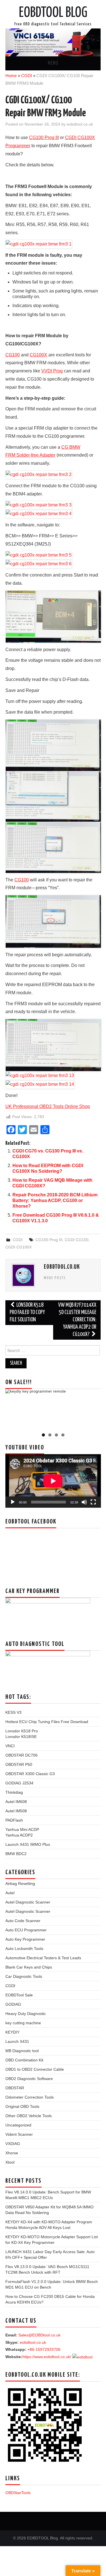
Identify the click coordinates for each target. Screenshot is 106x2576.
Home (11, 76)
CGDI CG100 (77, 1240)
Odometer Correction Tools (30, 2097)
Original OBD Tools (22, 2106)
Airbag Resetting (20, 1884)
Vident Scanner (19, 2134)
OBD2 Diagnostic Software (29, 2079)
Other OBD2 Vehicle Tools (29, 2116)
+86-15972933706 (44, 2349)
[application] (53, 1481)
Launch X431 (17, 2041)
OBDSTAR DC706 (21, 1755)
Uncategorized (18, 2125)
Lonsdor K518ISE (21, 1737)
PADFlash (14, 1820)
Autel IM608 (16, 1802)
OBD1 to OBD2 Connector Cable (35, 2069)
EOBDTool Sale (19, 1995)
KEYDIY (12, 2032)
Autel (10, 1893)
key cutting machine (23, 2023)
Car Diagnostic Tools (24, 1976)
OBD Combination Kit (24, 2060)
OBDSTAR (15, 2088)
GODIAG (13, 2004)
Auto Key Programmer (25, 1939)
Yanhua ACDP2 (19, 1835)
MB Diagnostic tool (22, 2051)
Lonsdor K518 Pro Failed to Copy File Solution (27, 1312)
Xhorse (12, 2153)
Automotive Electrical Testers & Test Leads (43, 1958)
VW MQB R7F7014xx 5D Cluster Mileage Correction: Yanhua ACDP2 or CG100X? (77, 1320)
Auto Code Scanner (23, 1921)
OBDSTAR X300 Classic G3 (30, 1774)
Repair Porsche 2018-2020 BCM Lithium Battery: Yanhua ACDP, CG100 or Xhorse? (55, 1200)
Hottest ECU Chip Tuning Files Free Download (47, 1722)
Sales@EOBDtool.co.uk (39, 2335)
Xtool (10, 2162)
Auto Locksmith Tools (24, 1949)
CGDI (27, 76)
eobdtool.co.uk (80, 124)
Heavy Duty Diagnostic (26, 2014)
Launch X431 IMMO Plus (28, 1844)
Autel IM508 (16, 1811)
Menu (53, 63)
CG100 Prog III (49, 1240)
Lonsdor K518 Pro (22, 1731)
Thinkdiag (14, 1792)
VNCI (10, 1746)
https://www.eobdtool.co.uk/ (47, 2357)
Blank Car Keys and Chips (29, 1967)
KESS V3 (13, 1712)
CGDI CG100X (19, 1247)
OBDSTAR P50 (19, 1764)
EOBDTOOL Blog (53, 13)
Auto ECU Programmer (26, 1930)
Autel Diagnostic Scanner (28, 1902)
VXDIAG (13, 2144)
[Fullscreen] (93, 1502)
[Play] (13, 1502)
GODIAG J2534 (19, 1783)
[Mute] (84, 1502)
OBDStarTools (18, 2493)
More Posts (55, 1278)
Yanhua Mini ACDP (22, 1829)
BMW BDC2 (16, 1854)
